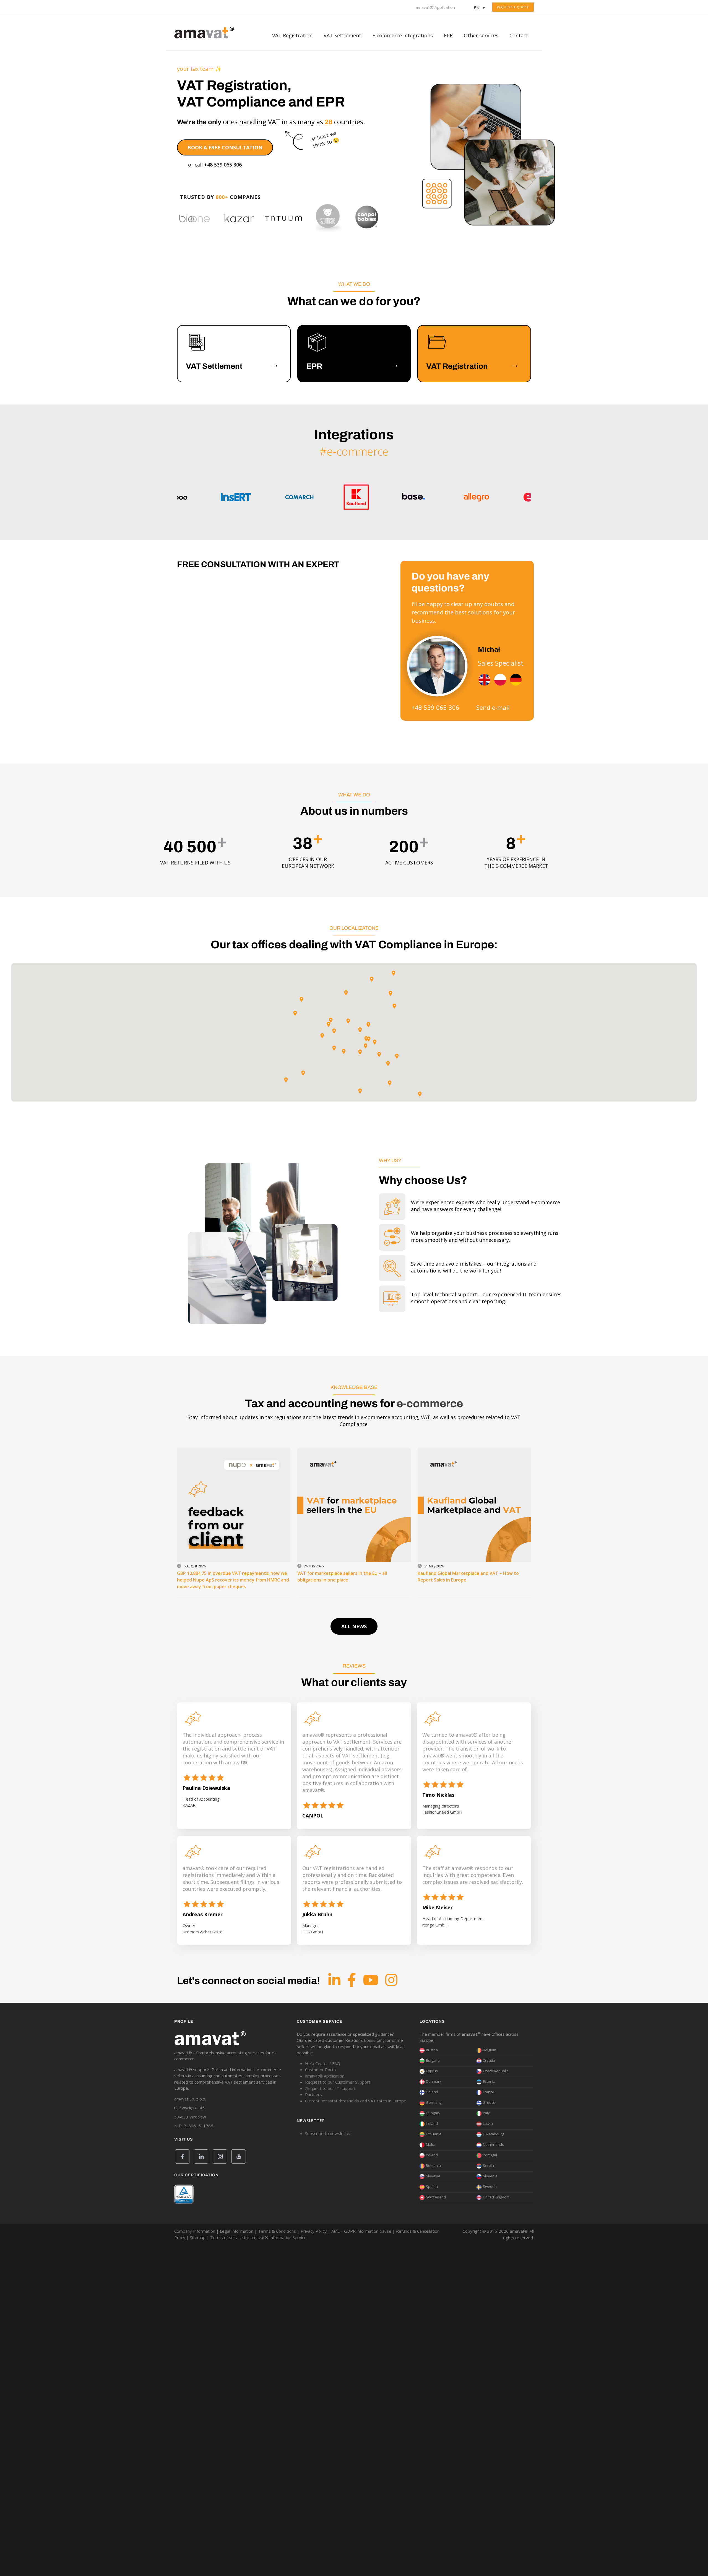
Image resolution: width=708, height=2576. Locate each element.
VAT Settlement (342, 35)
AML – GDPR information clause (361, 2231)
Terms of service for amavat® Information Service (258, 2237)
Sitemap (198, 2237)
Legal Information (237, 2231)
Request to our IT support (330, 2088)
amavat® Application (435, 7)
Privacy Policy (314, 2231)
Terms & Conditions (277, 2231)
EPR (448, 35)
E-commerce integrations (403, 35)
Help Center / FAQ (323, 2063)
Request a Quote (513, 7)
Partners (313, 2094)
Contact (519, 35)
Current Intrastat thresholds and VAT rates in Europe (356, 2101)
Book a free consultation (225, 147)
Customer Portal (321, 2069)
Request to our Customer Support (338, 2082)
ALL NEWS (354, 1626)
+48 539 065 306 (223, 165)
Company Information (195, 2231)
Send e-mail (493, 707)
